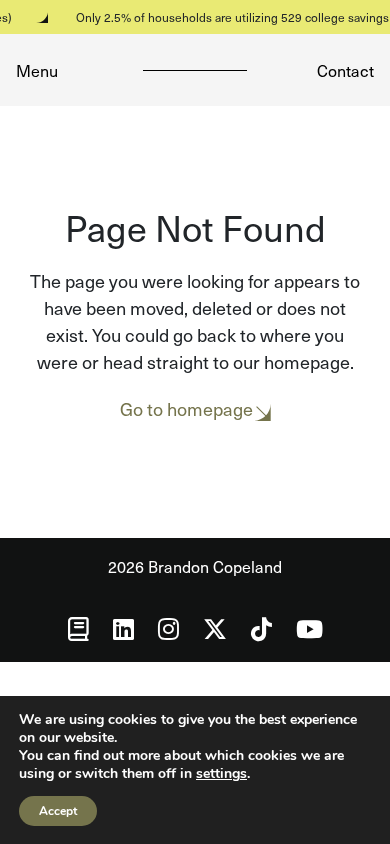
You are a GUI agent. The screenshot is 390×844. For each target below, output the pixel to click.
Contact (345, 70)
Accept (58, 811)
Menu (37, 70)
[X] (215, 628)
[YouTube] (309, 628)
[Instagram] (168, 628)
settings (221, 774)
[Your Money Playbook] (78, 628)
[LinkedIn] (123, 628)
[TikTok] (261, 628)
